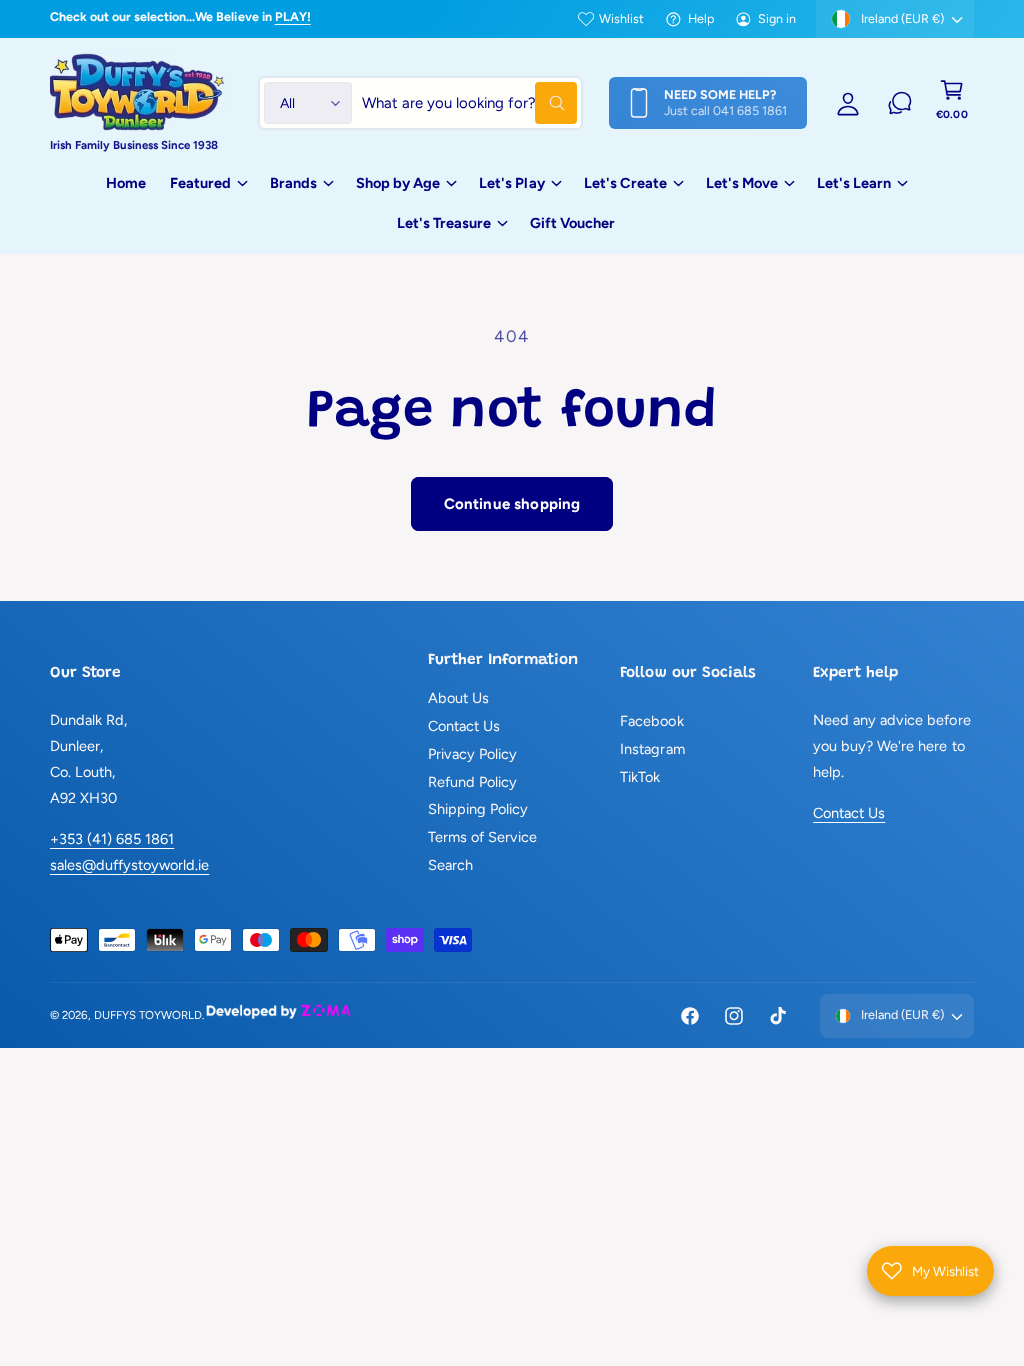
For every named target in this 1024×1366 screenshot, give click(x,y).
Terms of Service (482, 837)
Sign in (777, 18)
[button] (952, 103)
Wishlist (621, 18)
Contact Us (464, 726)
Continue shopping (512, 504)
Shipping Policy (478, 809)
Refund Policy (472, 782)
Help (701, 18)
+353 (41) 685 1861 (112, 839)
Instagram (652, 749)
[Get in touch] (900, 103)
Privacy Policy (472, 754)
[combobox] (469, 103)
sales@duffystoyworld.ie (129, 865)
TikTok (640, 777)
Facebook (651, 721)
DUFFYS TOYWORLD (148, 1015)
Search (450, 865)
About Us (458, 698)
